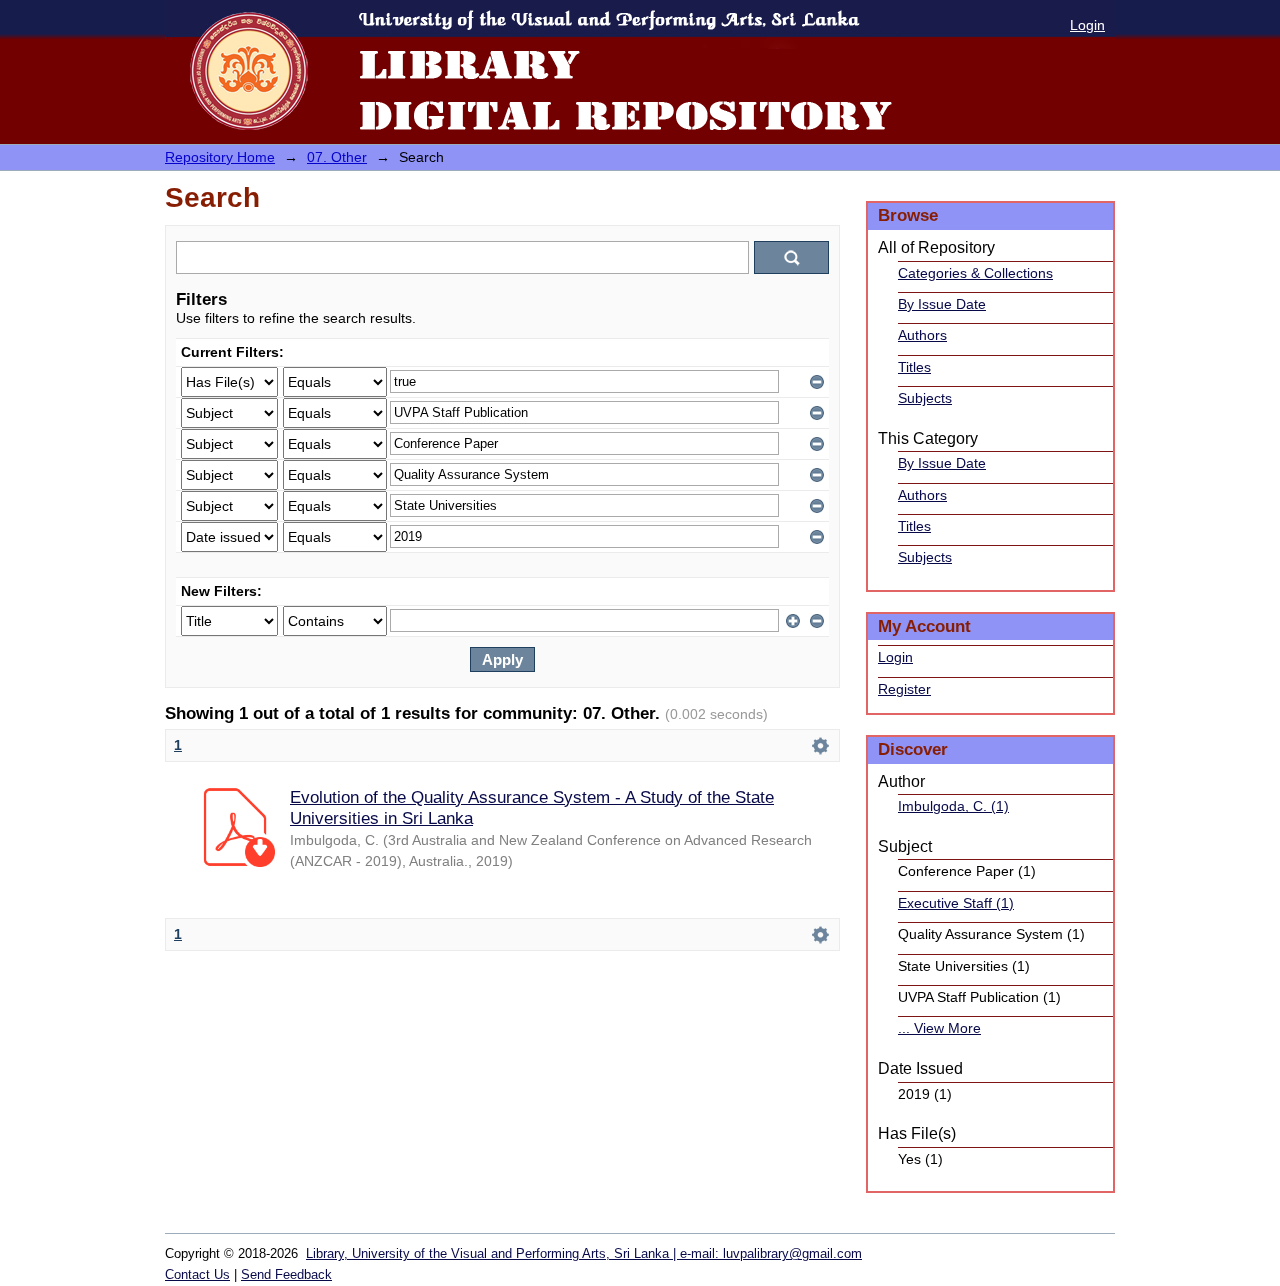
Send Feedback (286, 1274)
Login (1087, 25)
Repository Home (220, 157)
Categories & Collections (975, 273)
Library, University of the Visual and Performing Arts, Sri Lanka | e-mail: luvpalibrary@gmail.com (584, 1253)
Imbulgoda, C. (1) (953, 806)
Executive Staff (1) (956, 903)
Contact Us (197, 1274)
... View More (939, 1028)
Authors (922, 335)
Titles (914, 367)
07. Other (337, 157)
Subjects (925, 398)
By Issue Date (942, 304)
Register (904, 689)
